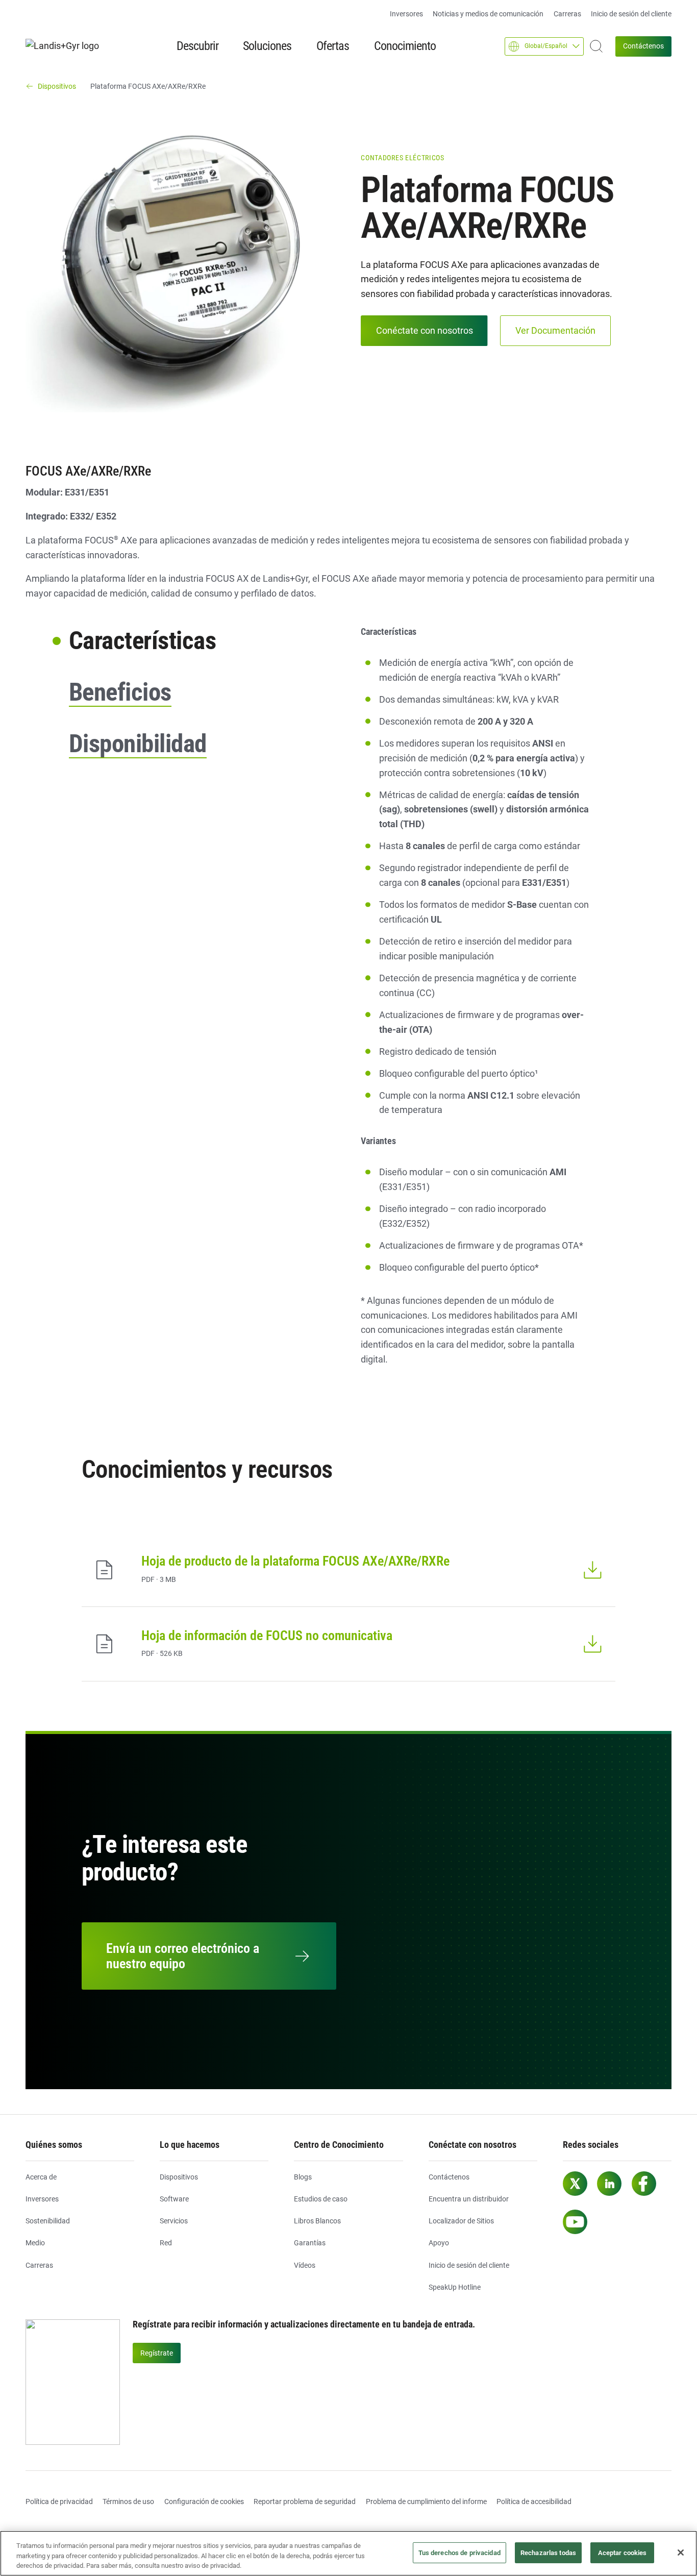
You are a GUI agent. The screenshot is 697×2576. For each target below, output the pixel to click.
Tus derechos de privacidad (459, 2553)
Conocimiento (405, 46)
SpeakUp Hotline (455, 2287)
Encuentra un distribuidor (469, 2199)
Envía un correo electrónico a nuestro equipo (183, 1956)
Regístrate (157, 2353)
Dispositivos (179, 2177)
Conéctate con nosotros (425, 330)
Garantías (310, 2243)
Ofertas (333, 46)
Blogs (303, 2177)
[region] (348, 2553)
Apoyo (439, 2243)
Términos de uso (128, 2501)
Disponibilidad (138, 744)
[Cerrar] (681, 2553)
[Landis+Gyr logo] (66, 46)
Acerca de (41, 2177)
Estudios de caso (321, 2199)
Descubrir (197, 46)
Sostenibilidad (48, 2221)
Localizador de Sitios (461, 2221)
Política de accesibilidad (534, 2501)
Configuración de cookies (204, 2501)
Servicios (174, 2221)
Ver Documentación (555, 330)
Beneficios (120, 692)
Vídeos (305, 2265)
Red (166, 2243)
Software (174, 2199)
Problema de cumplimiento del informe (426, 2501)
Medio (35, 2243)
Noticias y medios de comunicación (488, 14)
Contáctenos (643, 46)
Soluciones (267, 46)
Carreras (567, 14)
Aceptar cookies (623, 2553)
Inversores (406, 14)
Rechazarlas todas (548, 2553)
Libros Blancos (317, 2221)
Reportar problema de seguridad (305, 2501)
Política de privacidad (59, 2501)
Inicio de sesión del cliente (631, 14)
